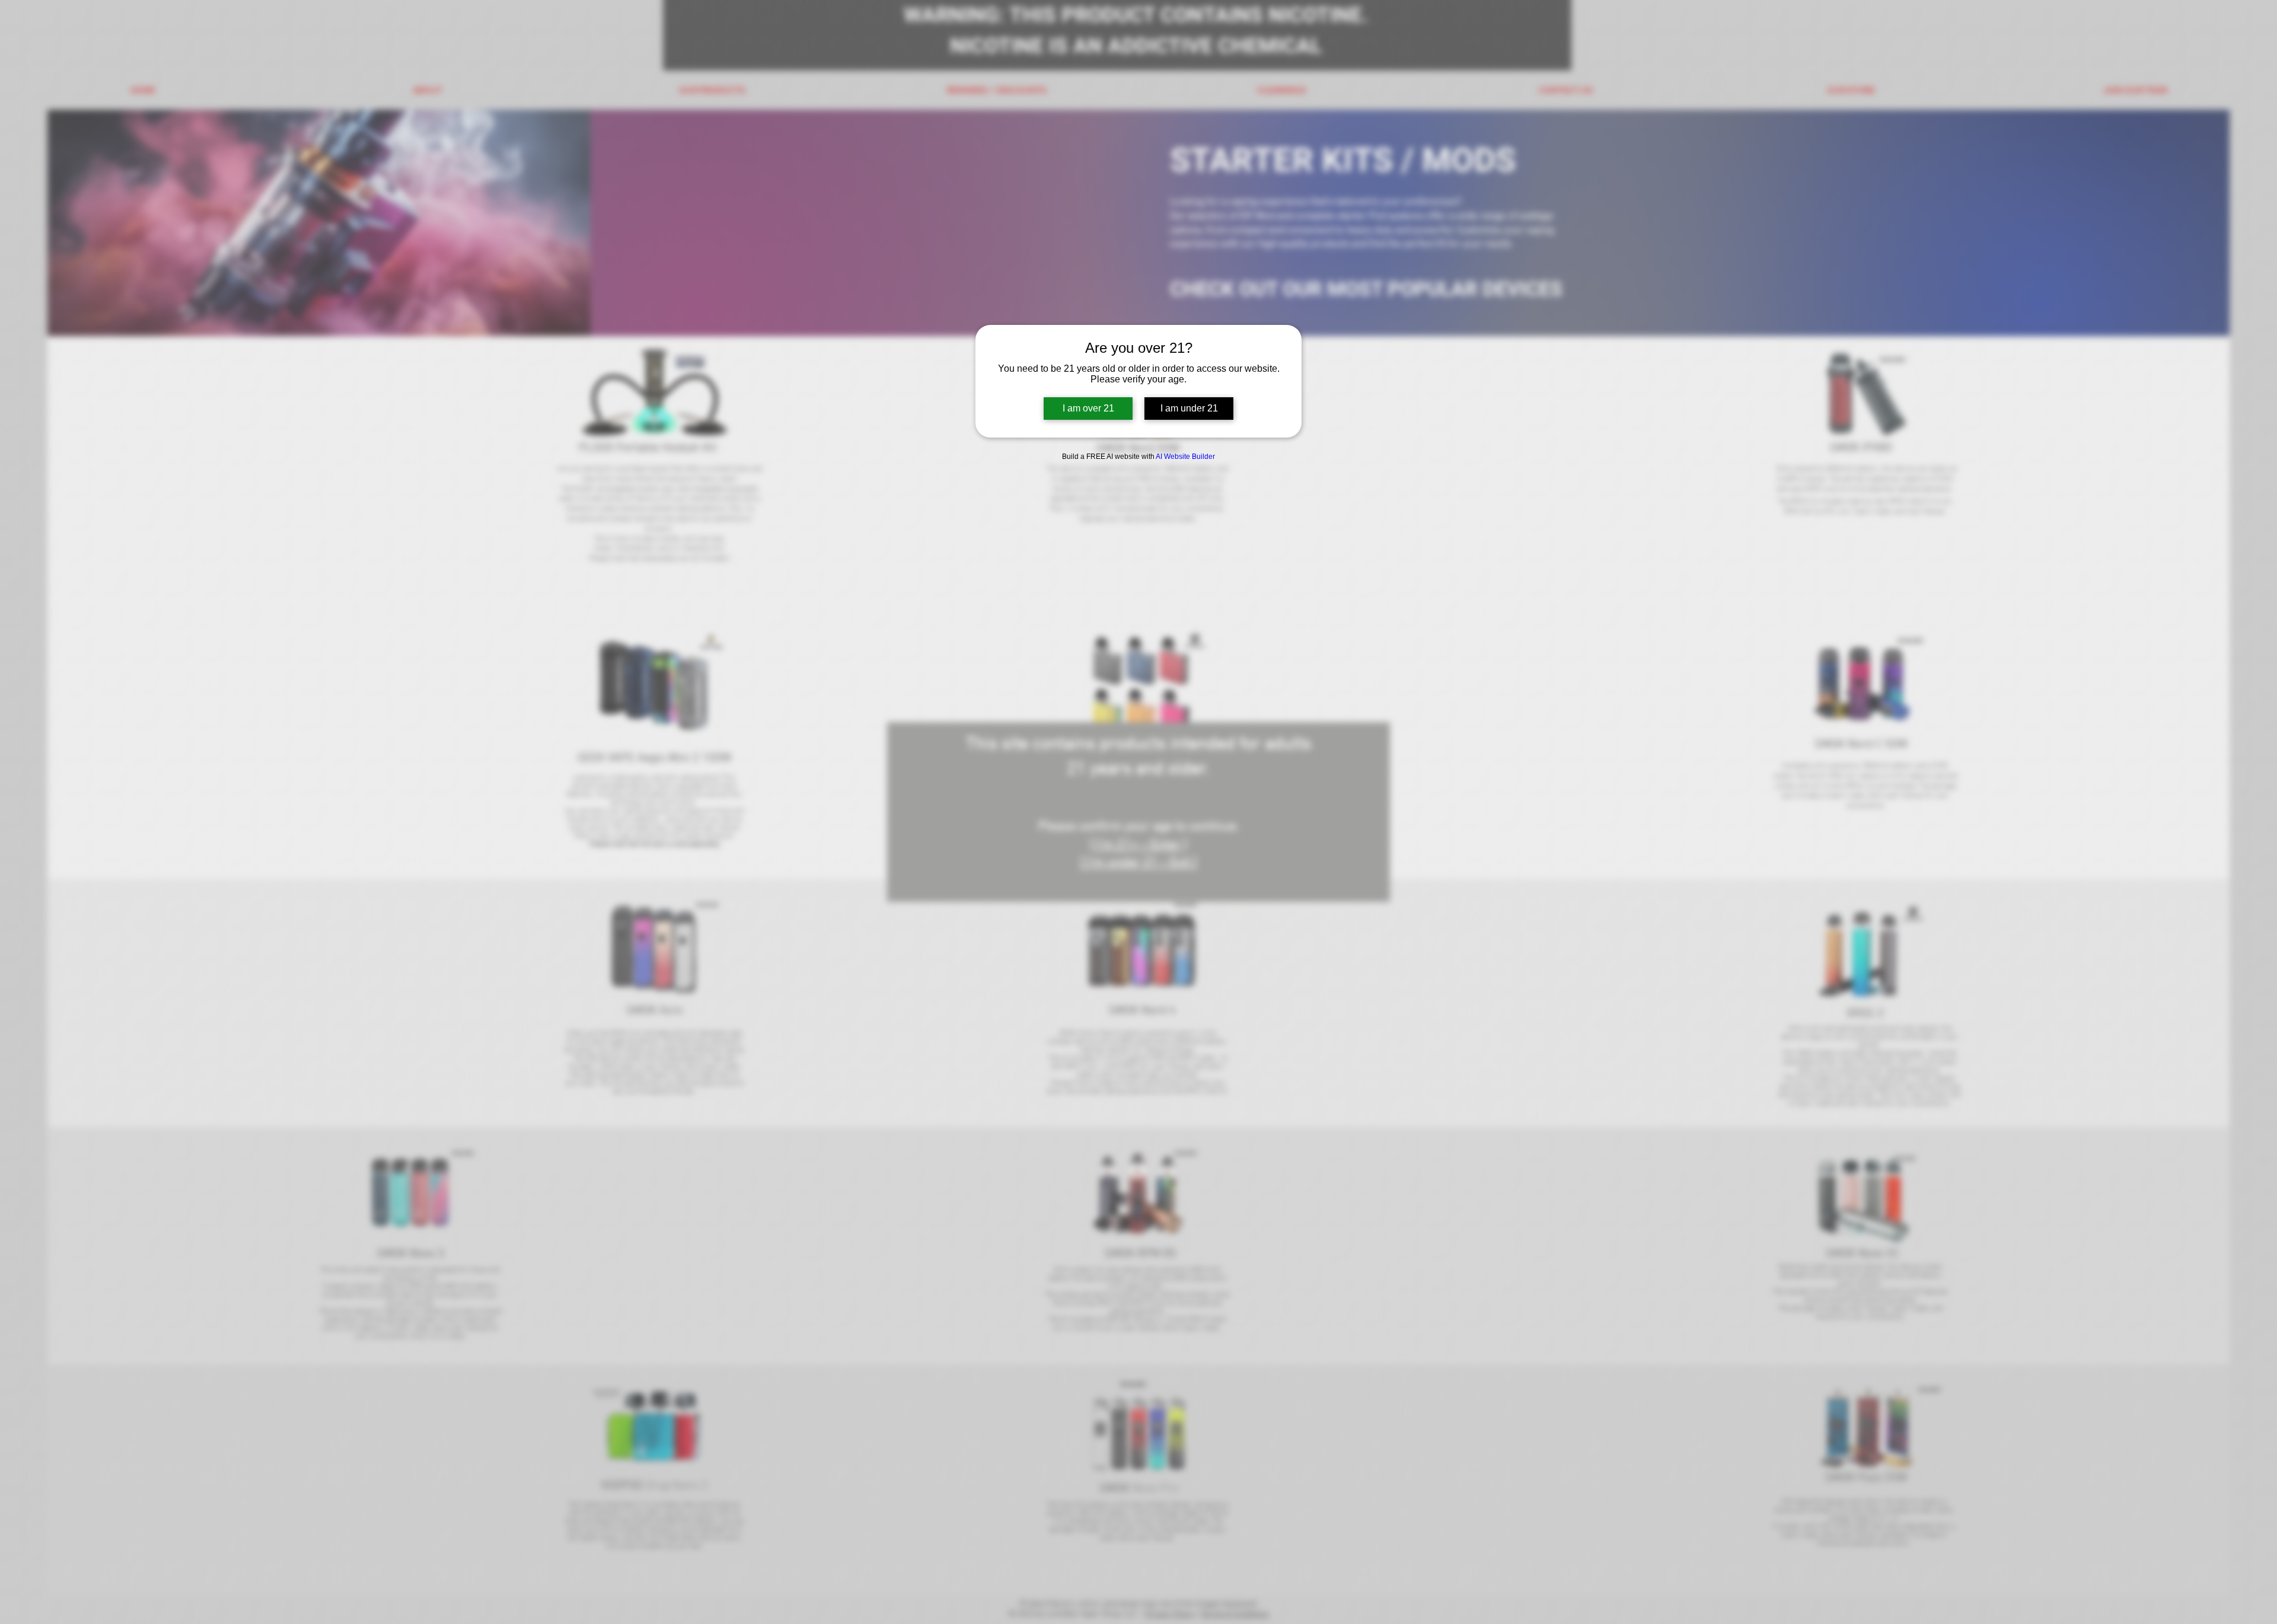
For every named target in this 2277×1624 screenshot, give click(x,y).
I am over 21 (1088, 408)
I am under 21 (1189, 408)
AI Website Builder (1185, 457)
